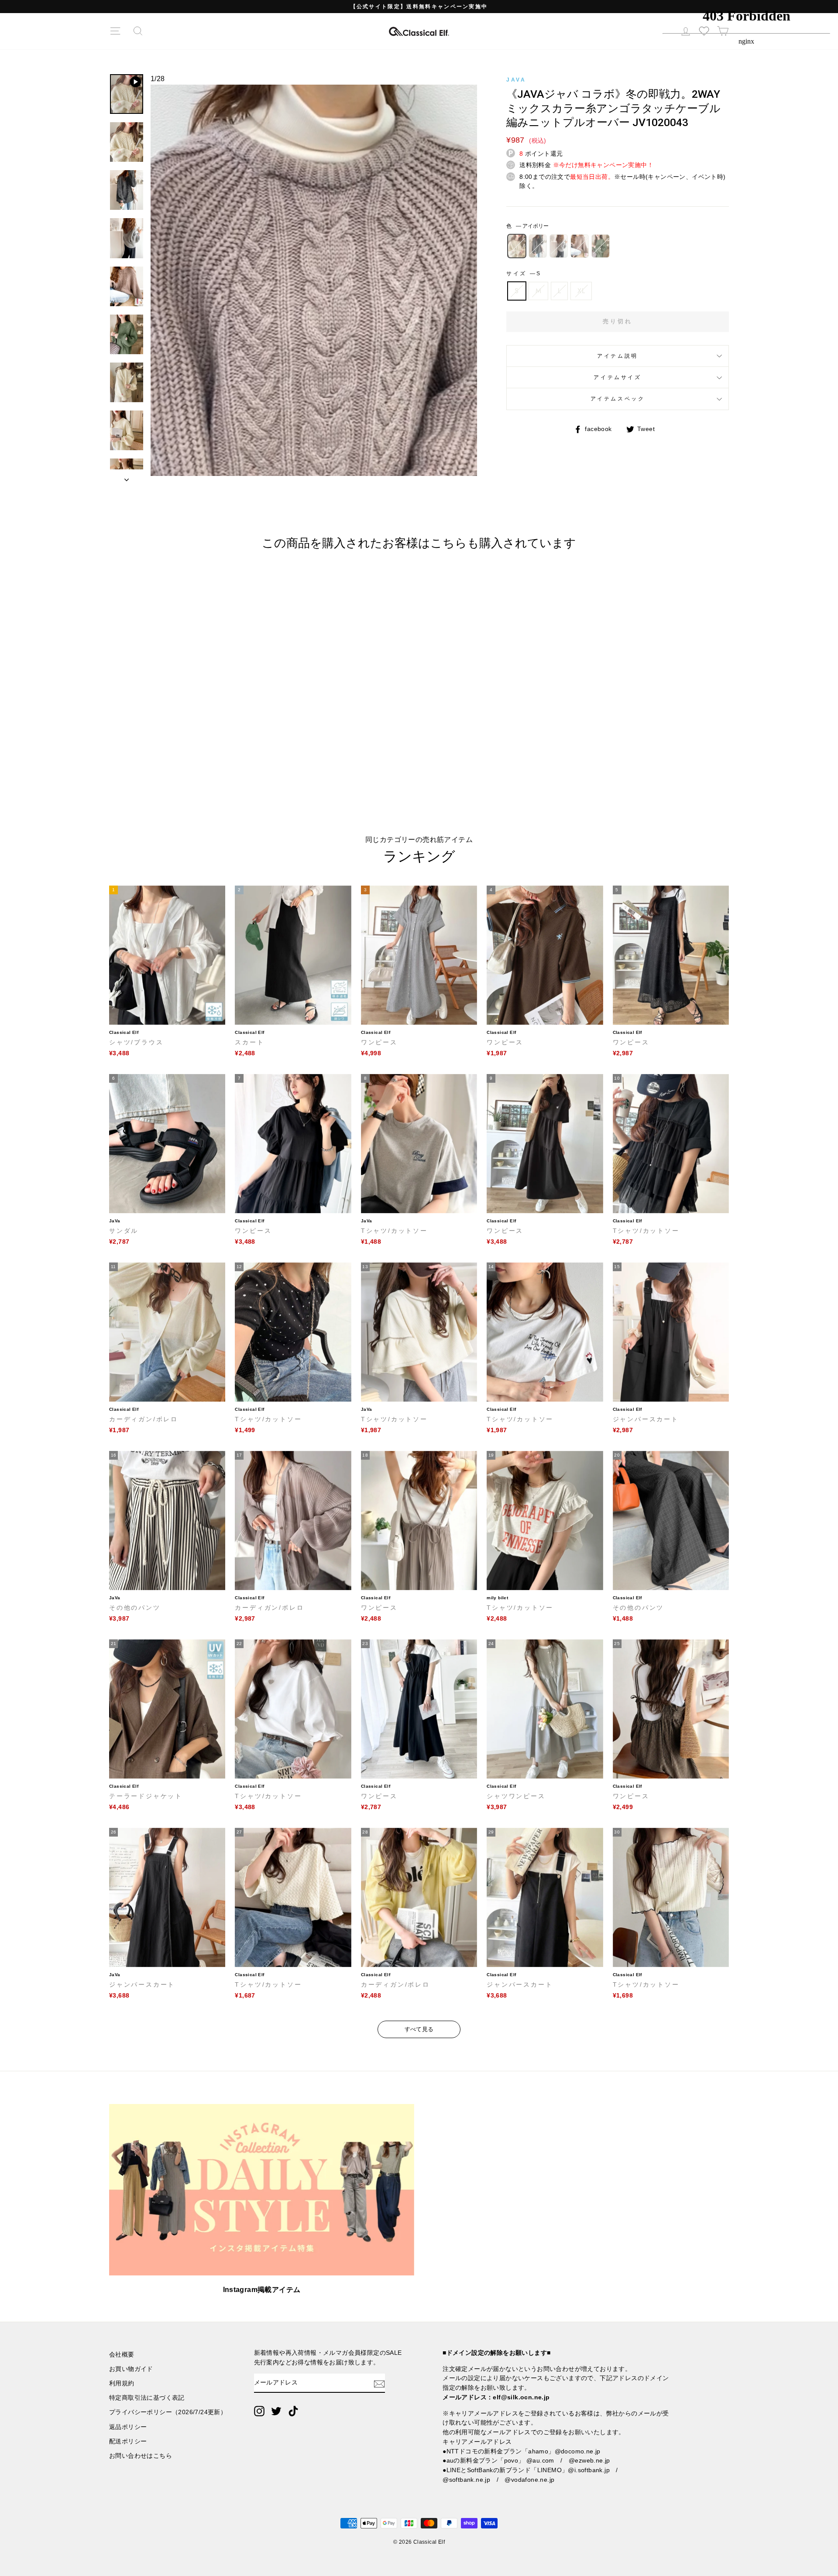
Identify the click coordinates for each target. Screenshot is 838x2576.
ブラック (538, 246)
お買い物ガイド (131, 2369)
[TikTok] (293, 2411)
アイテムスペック (618, 399)
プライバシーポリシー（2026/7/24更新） (168, 2412)
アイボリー (517, 246)
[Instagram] (259, 2411)
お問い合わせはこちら (141, 2456)
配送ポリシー (128, 2441)
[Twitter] (276, 2411)
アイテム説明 (618, 356)
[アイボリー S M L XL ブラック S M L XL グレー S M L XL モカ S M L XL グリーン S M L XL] (314, 284)
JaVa (516, 80)
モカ (580, 246)
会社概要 (122, 2355)
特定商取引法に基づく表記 (147, 2398)
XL (581, 291)
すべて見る (419, 2029)
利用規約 (122, 2383)
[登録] (379, 2383)
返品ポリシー (128, 2427)
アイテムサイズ (617, 377)
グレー (559, 246)
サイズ (523, 274)
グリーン (601, 246)
